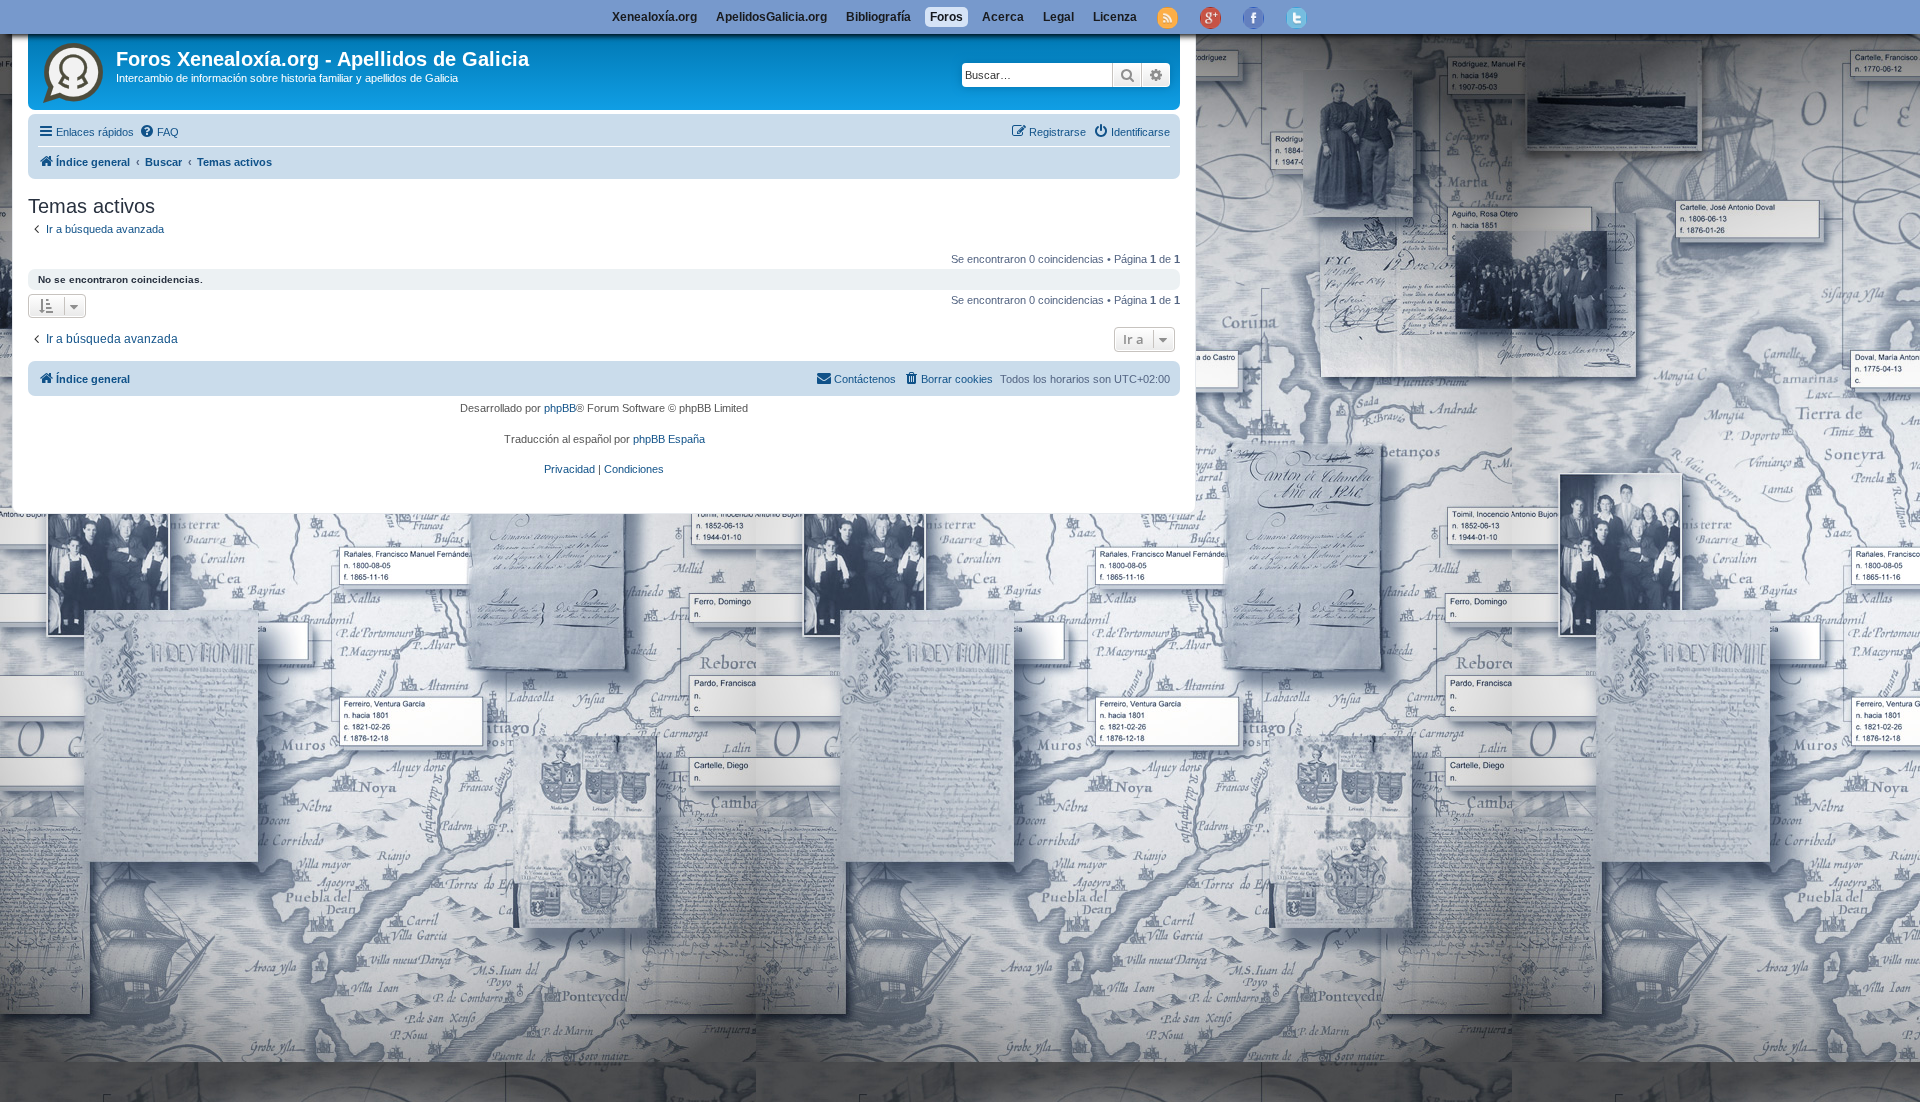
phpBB (560, 408)
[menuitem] (159, 132)
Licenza (1115, 17)
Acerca (1003, 17)
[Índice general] (74, 69)
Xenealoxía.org (654, 17)
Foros (946, 17)
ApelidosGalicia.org (771, 17)
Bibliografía (878, 17)
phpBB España (669, 439)
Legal (1058, 17)
